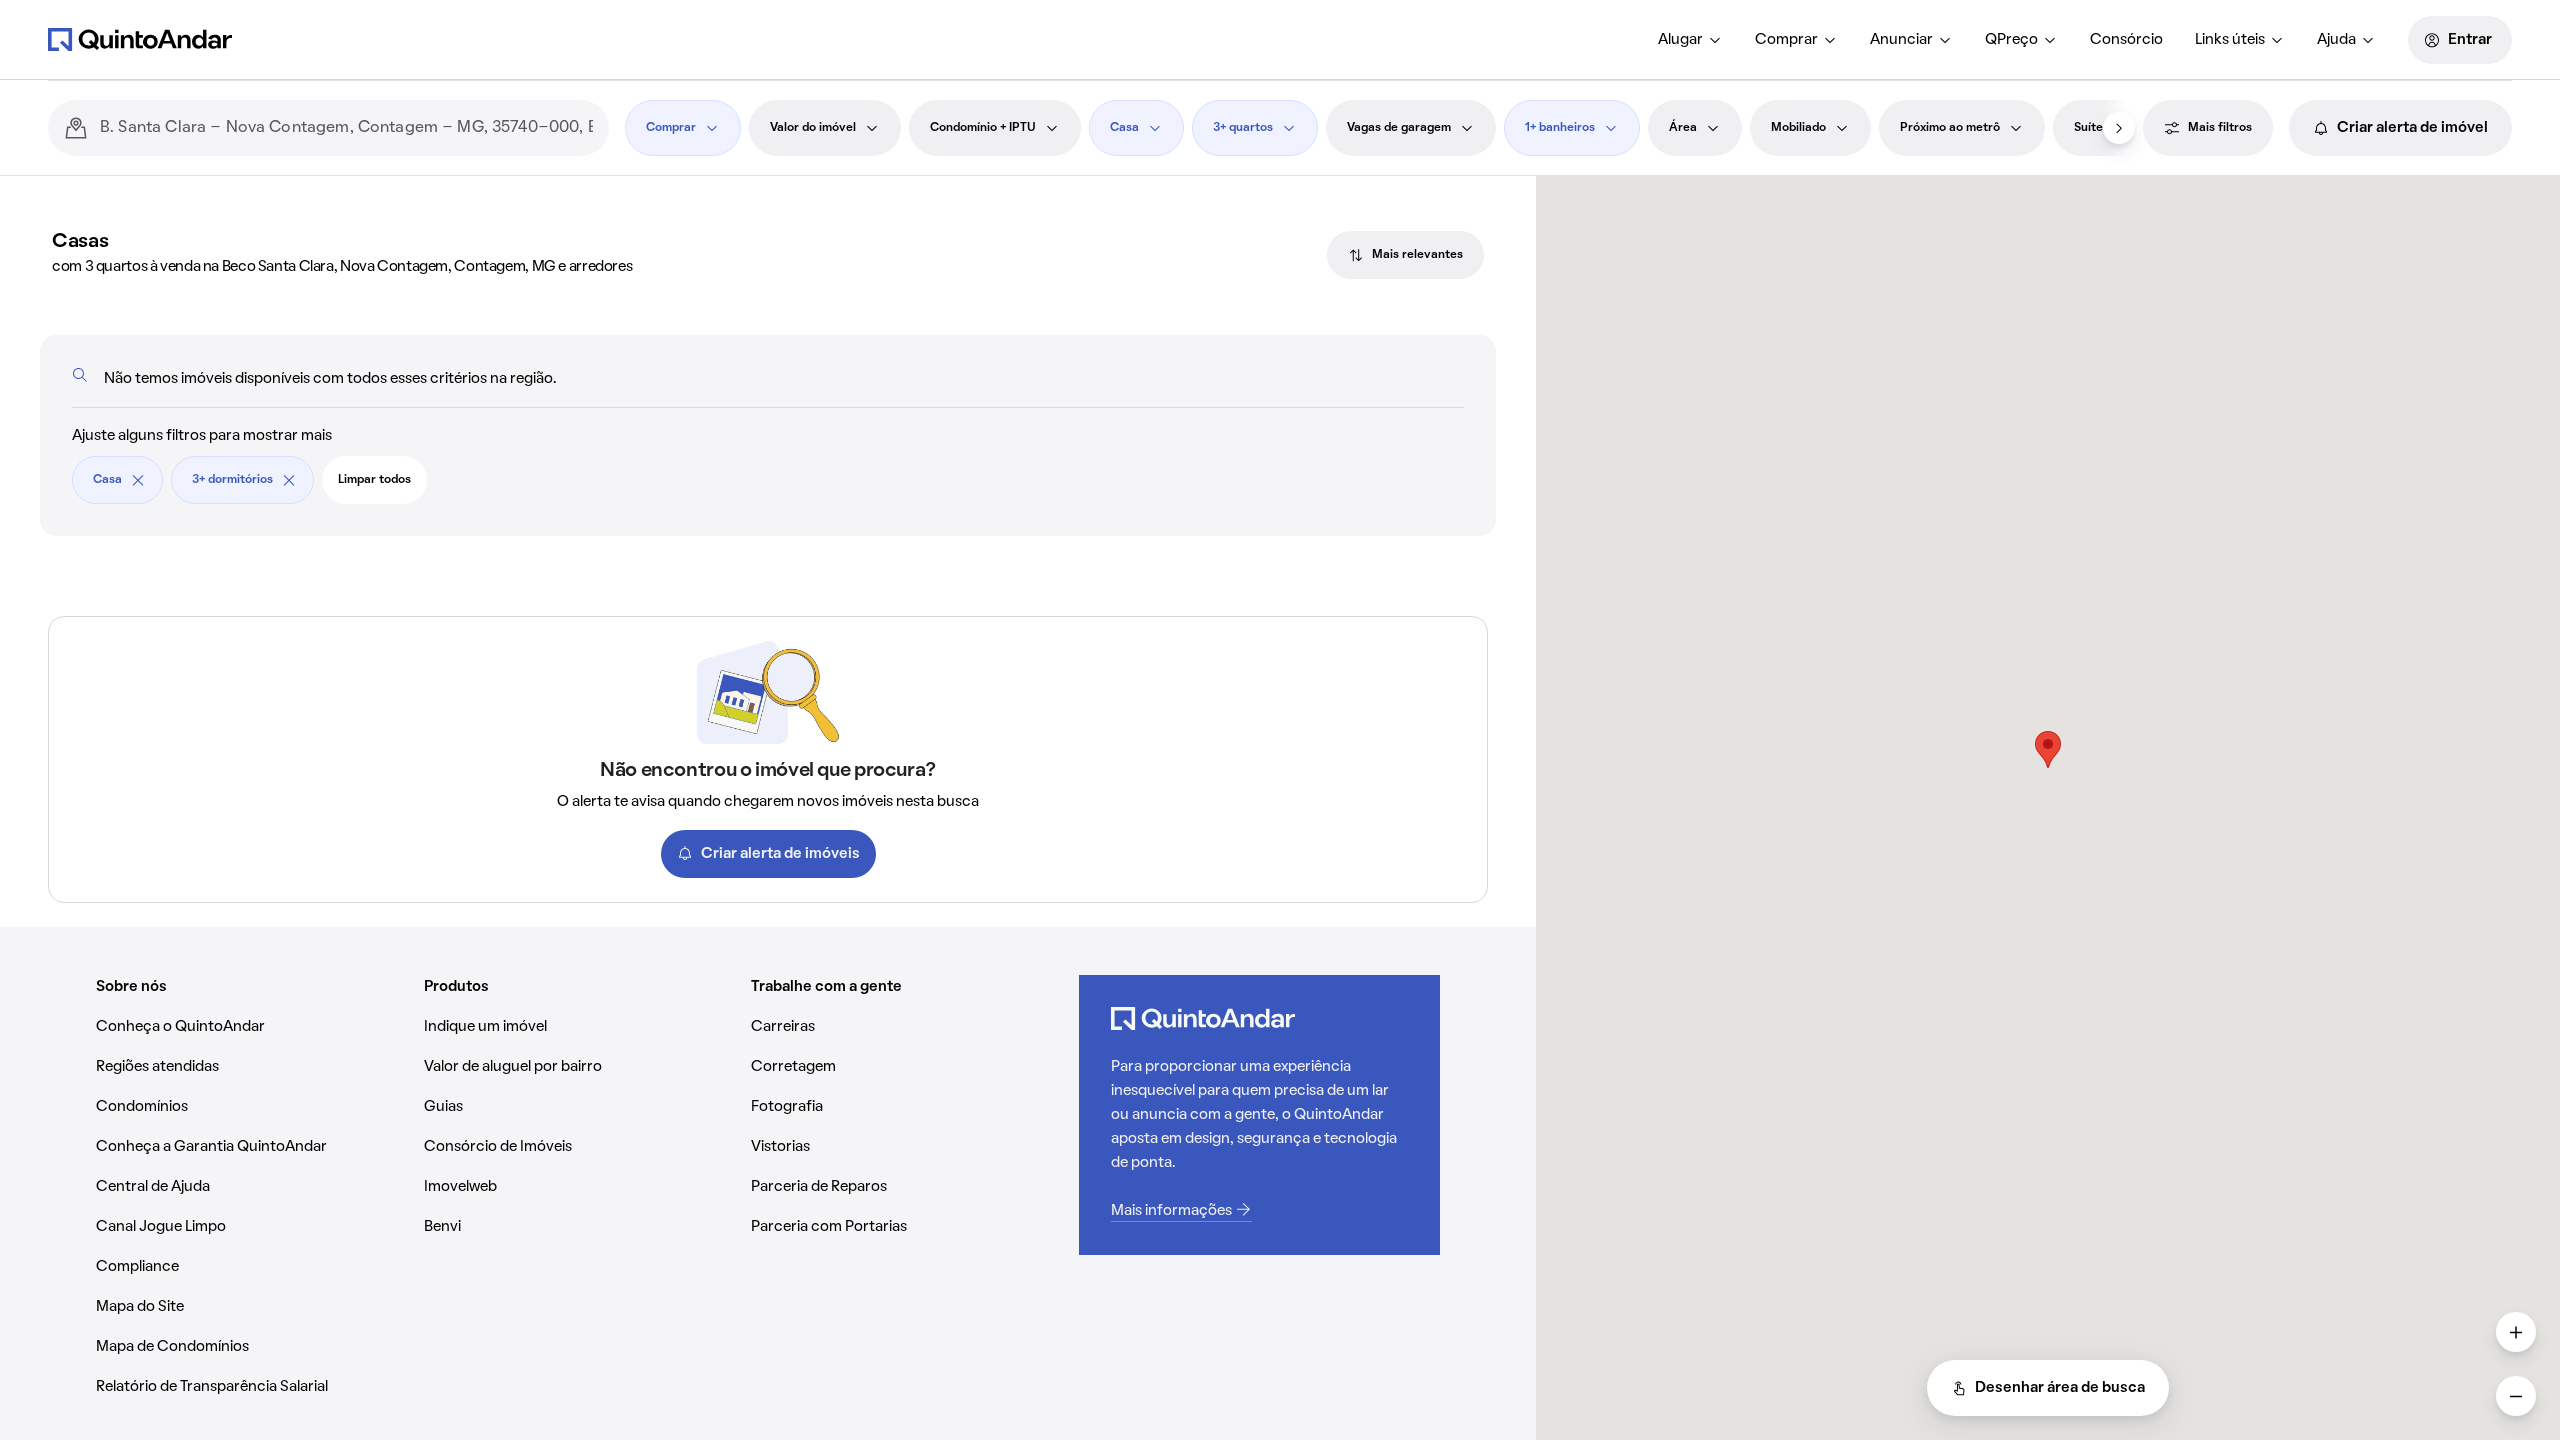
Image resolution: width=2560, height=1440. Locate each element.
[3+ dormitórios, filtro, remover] (289, 480)
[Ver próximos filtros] (2119, 128)
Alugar (1680, 40)
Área (1683, 128)
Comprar (1786, 40)
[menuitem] (1690, 40)
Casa (1124, 128)
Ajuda (2336, 40)
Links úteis (2230, 40)
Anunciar (1901, 40)
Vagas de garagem (1399, 128)
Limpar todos (374, 480)
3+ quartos (1243, 128)
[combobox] (346, 128)
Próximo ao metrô (1950, 128)
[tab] (1405, 255)
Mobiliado (1798, 128)
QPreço (2011, 40)
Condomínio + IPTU (983, 128)
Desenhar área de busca (2060, 1388)
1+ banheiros (1560, 128)
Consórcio (2126, 40)
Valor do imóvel (813, 128)
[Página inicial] (140, 39)
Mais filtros (2220, 128)
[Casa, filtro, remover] (138, 480)
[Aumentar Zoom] (2516, 1332)
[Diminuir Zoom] (2516, 1396)
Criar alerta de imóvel (2412, 128)
